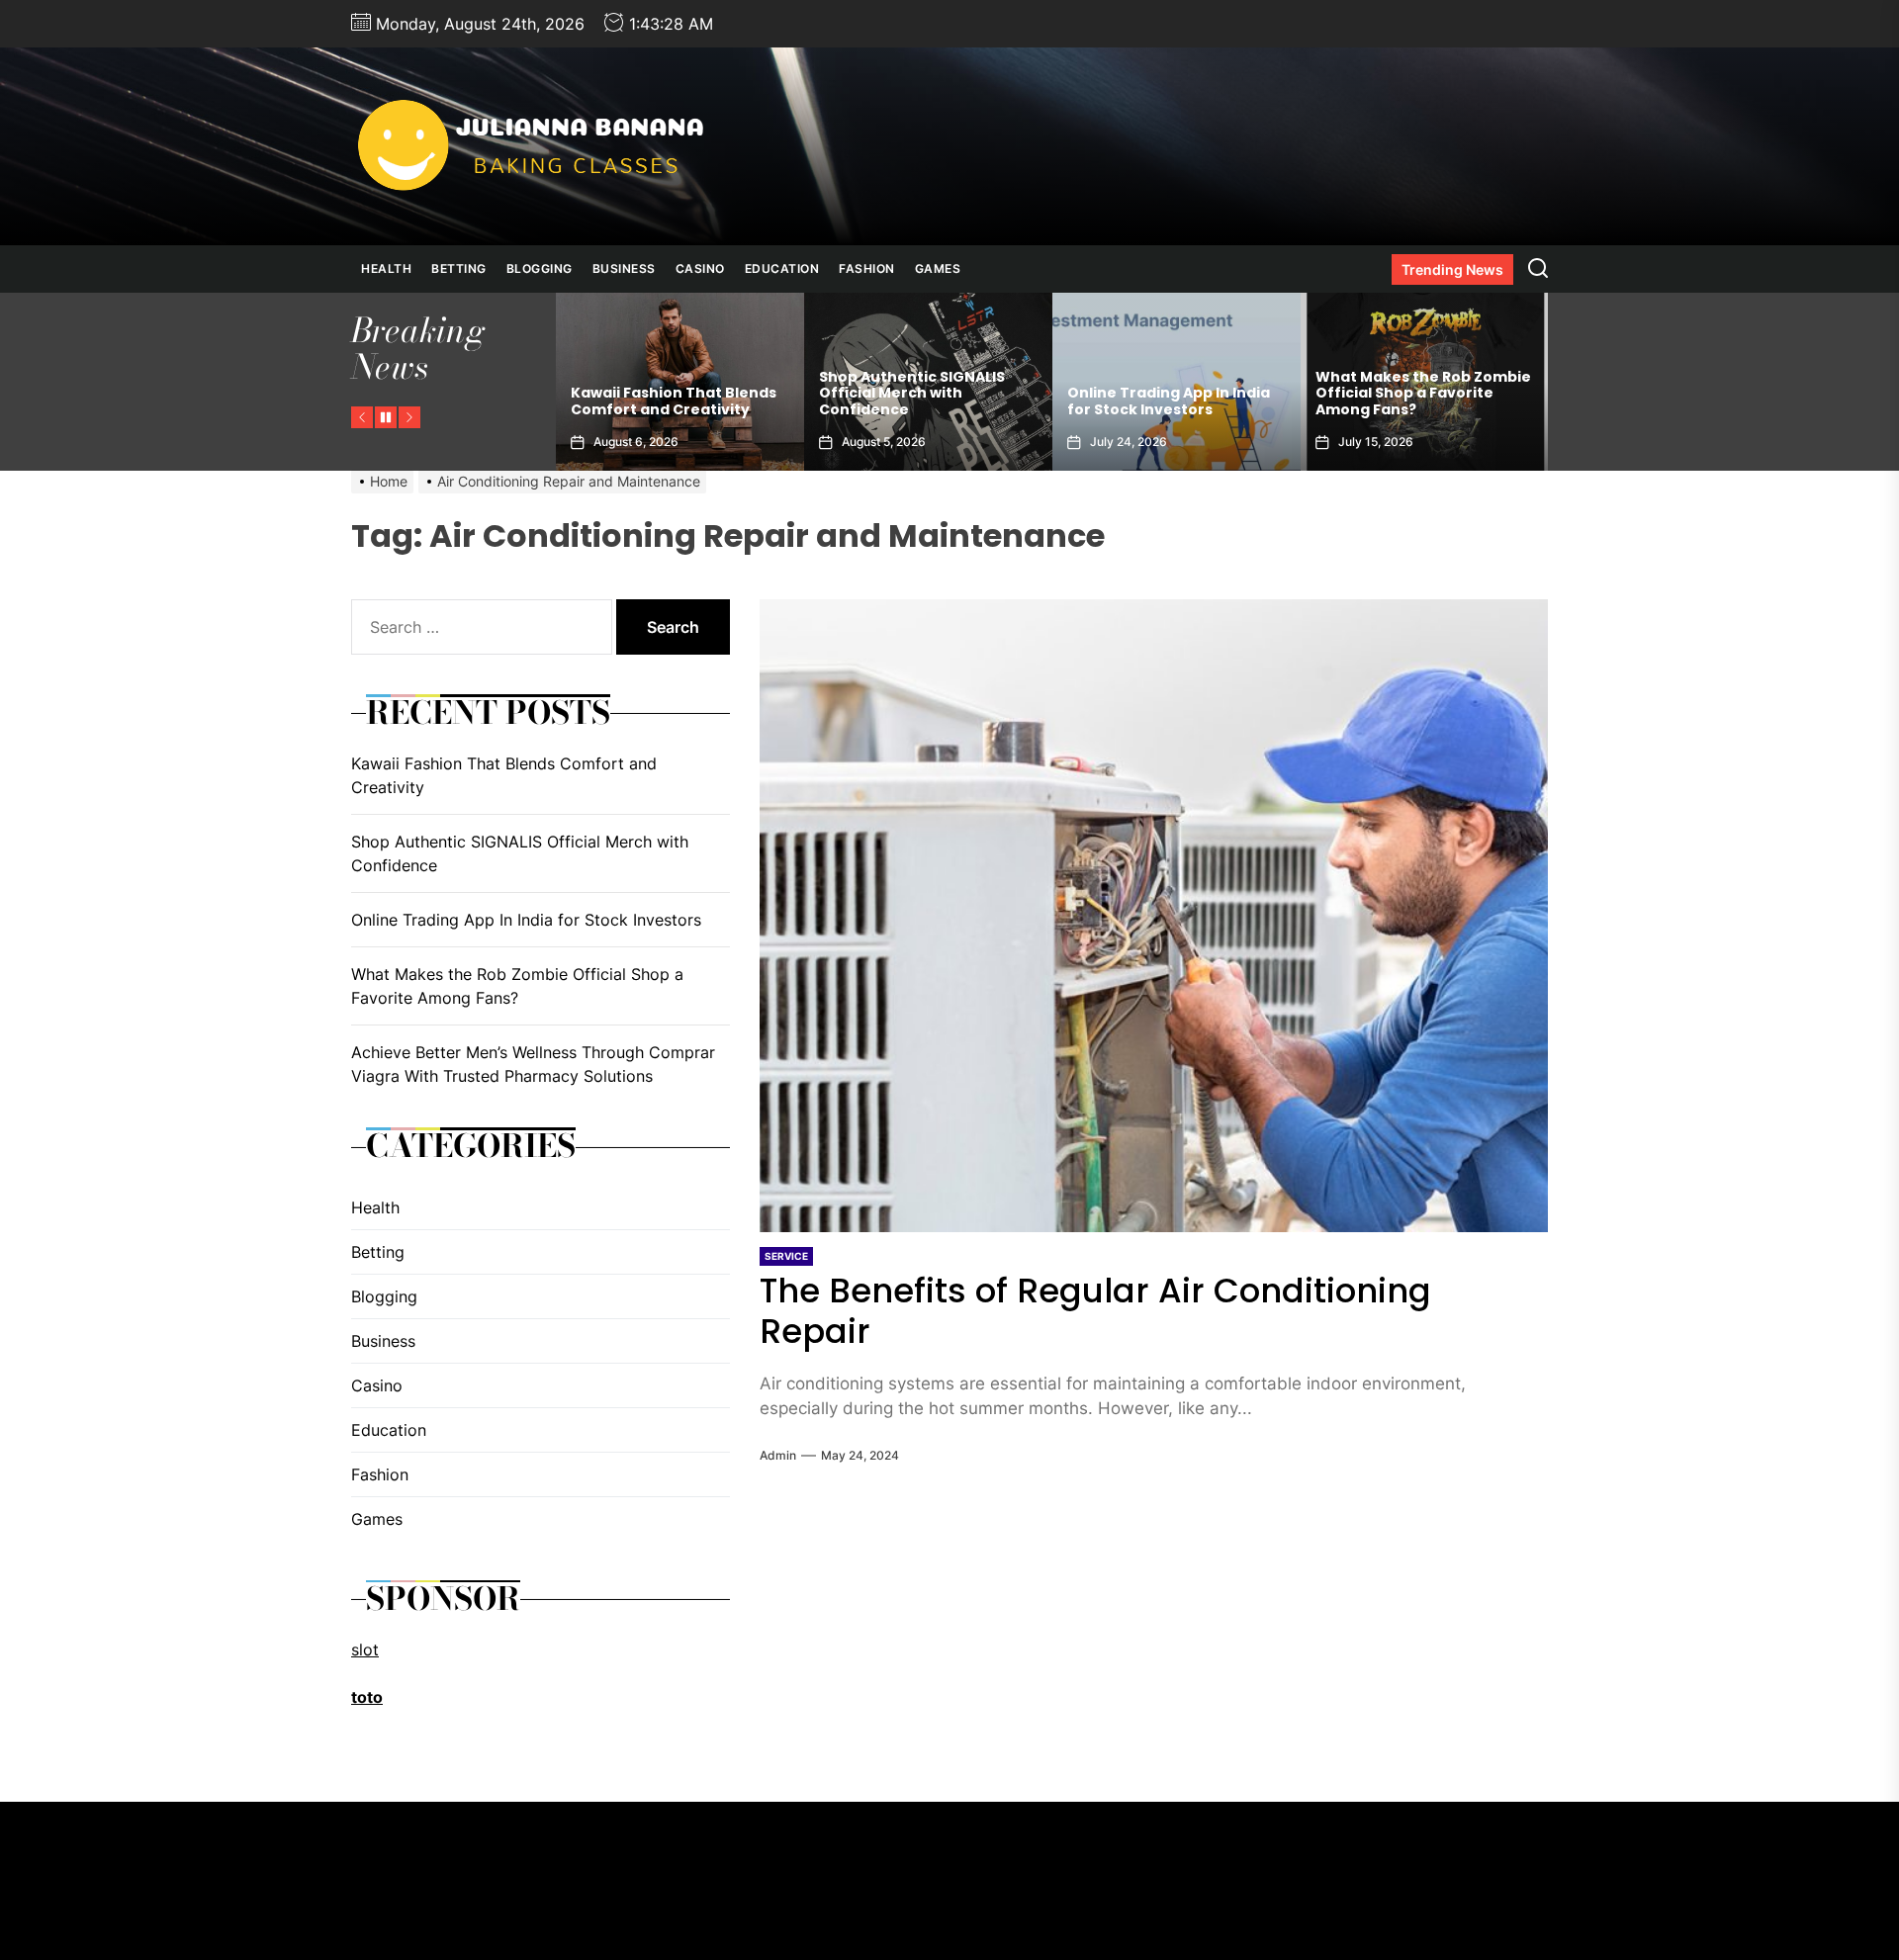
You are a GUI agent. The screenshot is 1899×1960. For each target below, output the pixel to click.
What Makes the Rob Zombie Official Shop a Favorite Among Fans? (1175, 394)
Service (786, 1256)
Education (782, 268)
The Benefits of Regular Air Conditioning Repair (1095, 1311)
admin (778, 1455)
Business (624, 268)
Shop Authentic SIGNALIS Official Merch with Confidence (664, 394)
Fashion (867, 268)
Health (386, 268)
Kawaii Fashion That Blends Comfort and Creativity (504, 775)
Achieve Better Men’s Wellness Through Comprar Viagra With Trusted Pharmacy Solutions (1420, 385)
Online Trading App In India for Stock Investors (920, 401)
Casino (700, 268)
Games (938, 268)
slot (365, 1649)
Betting (459, 268)
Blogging (540, 268)
